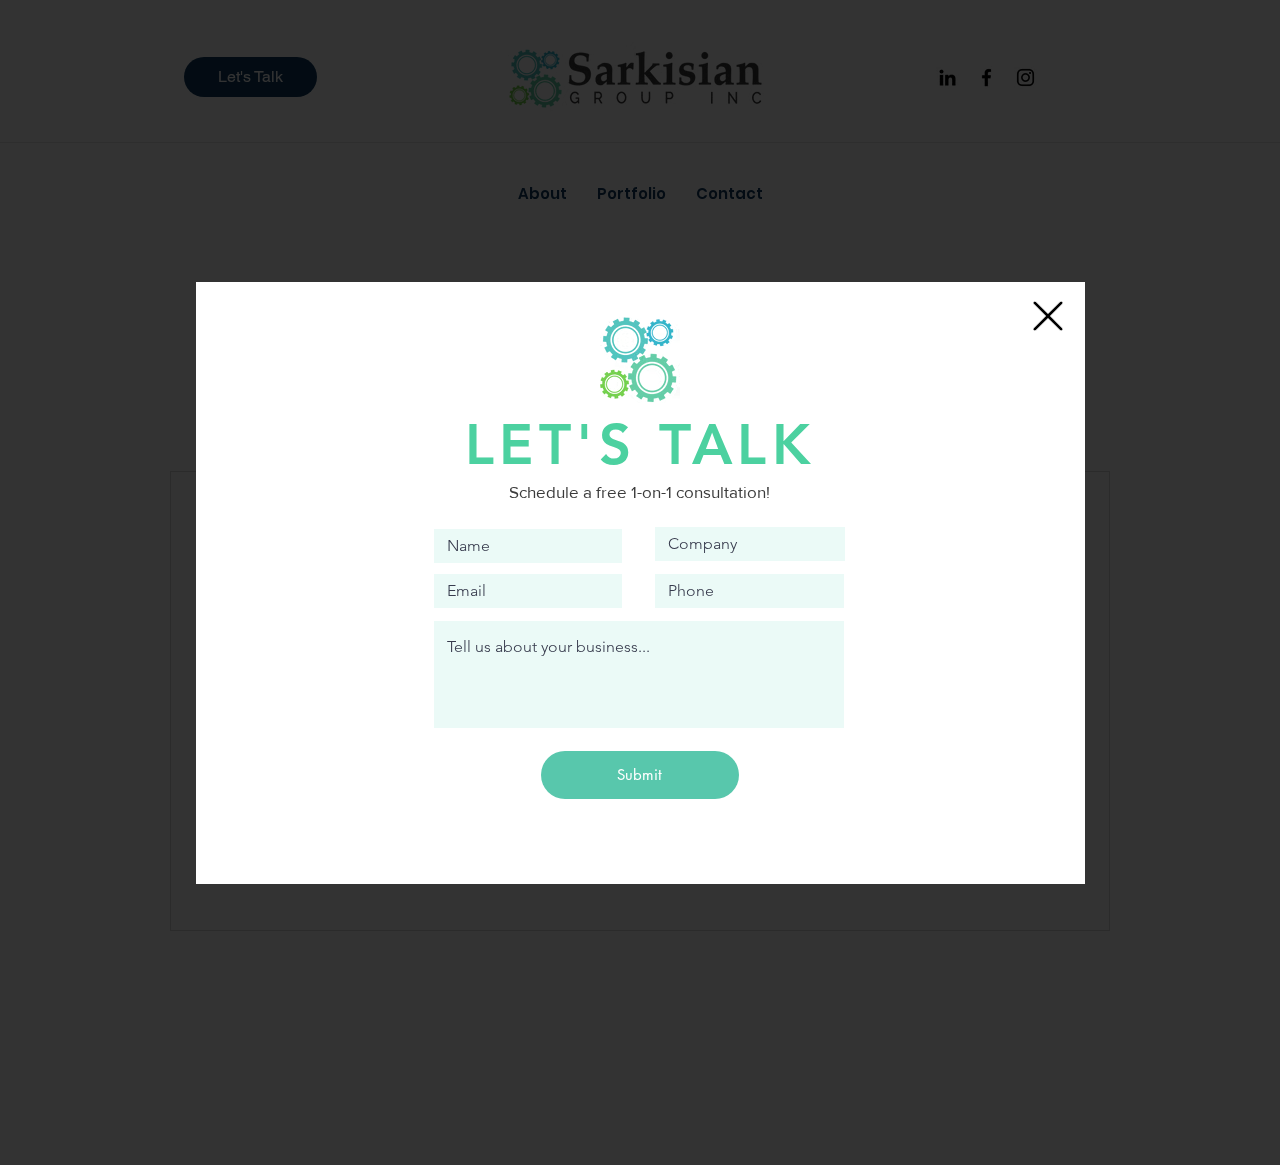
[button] (1048, 316)
